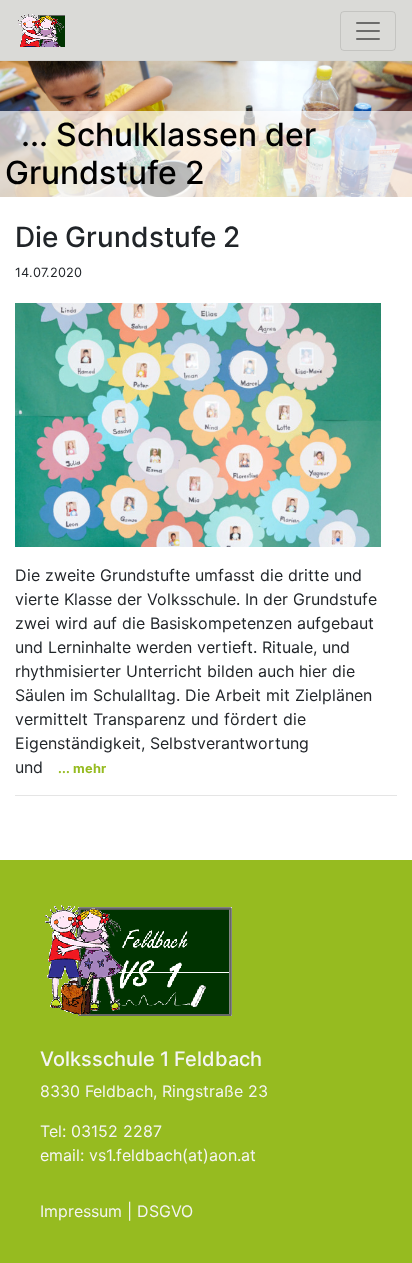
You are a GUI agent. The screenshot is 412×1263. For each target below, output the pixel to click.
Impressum (81, 1211)
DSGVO (165, 1211)
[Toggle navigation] (368, 31)
